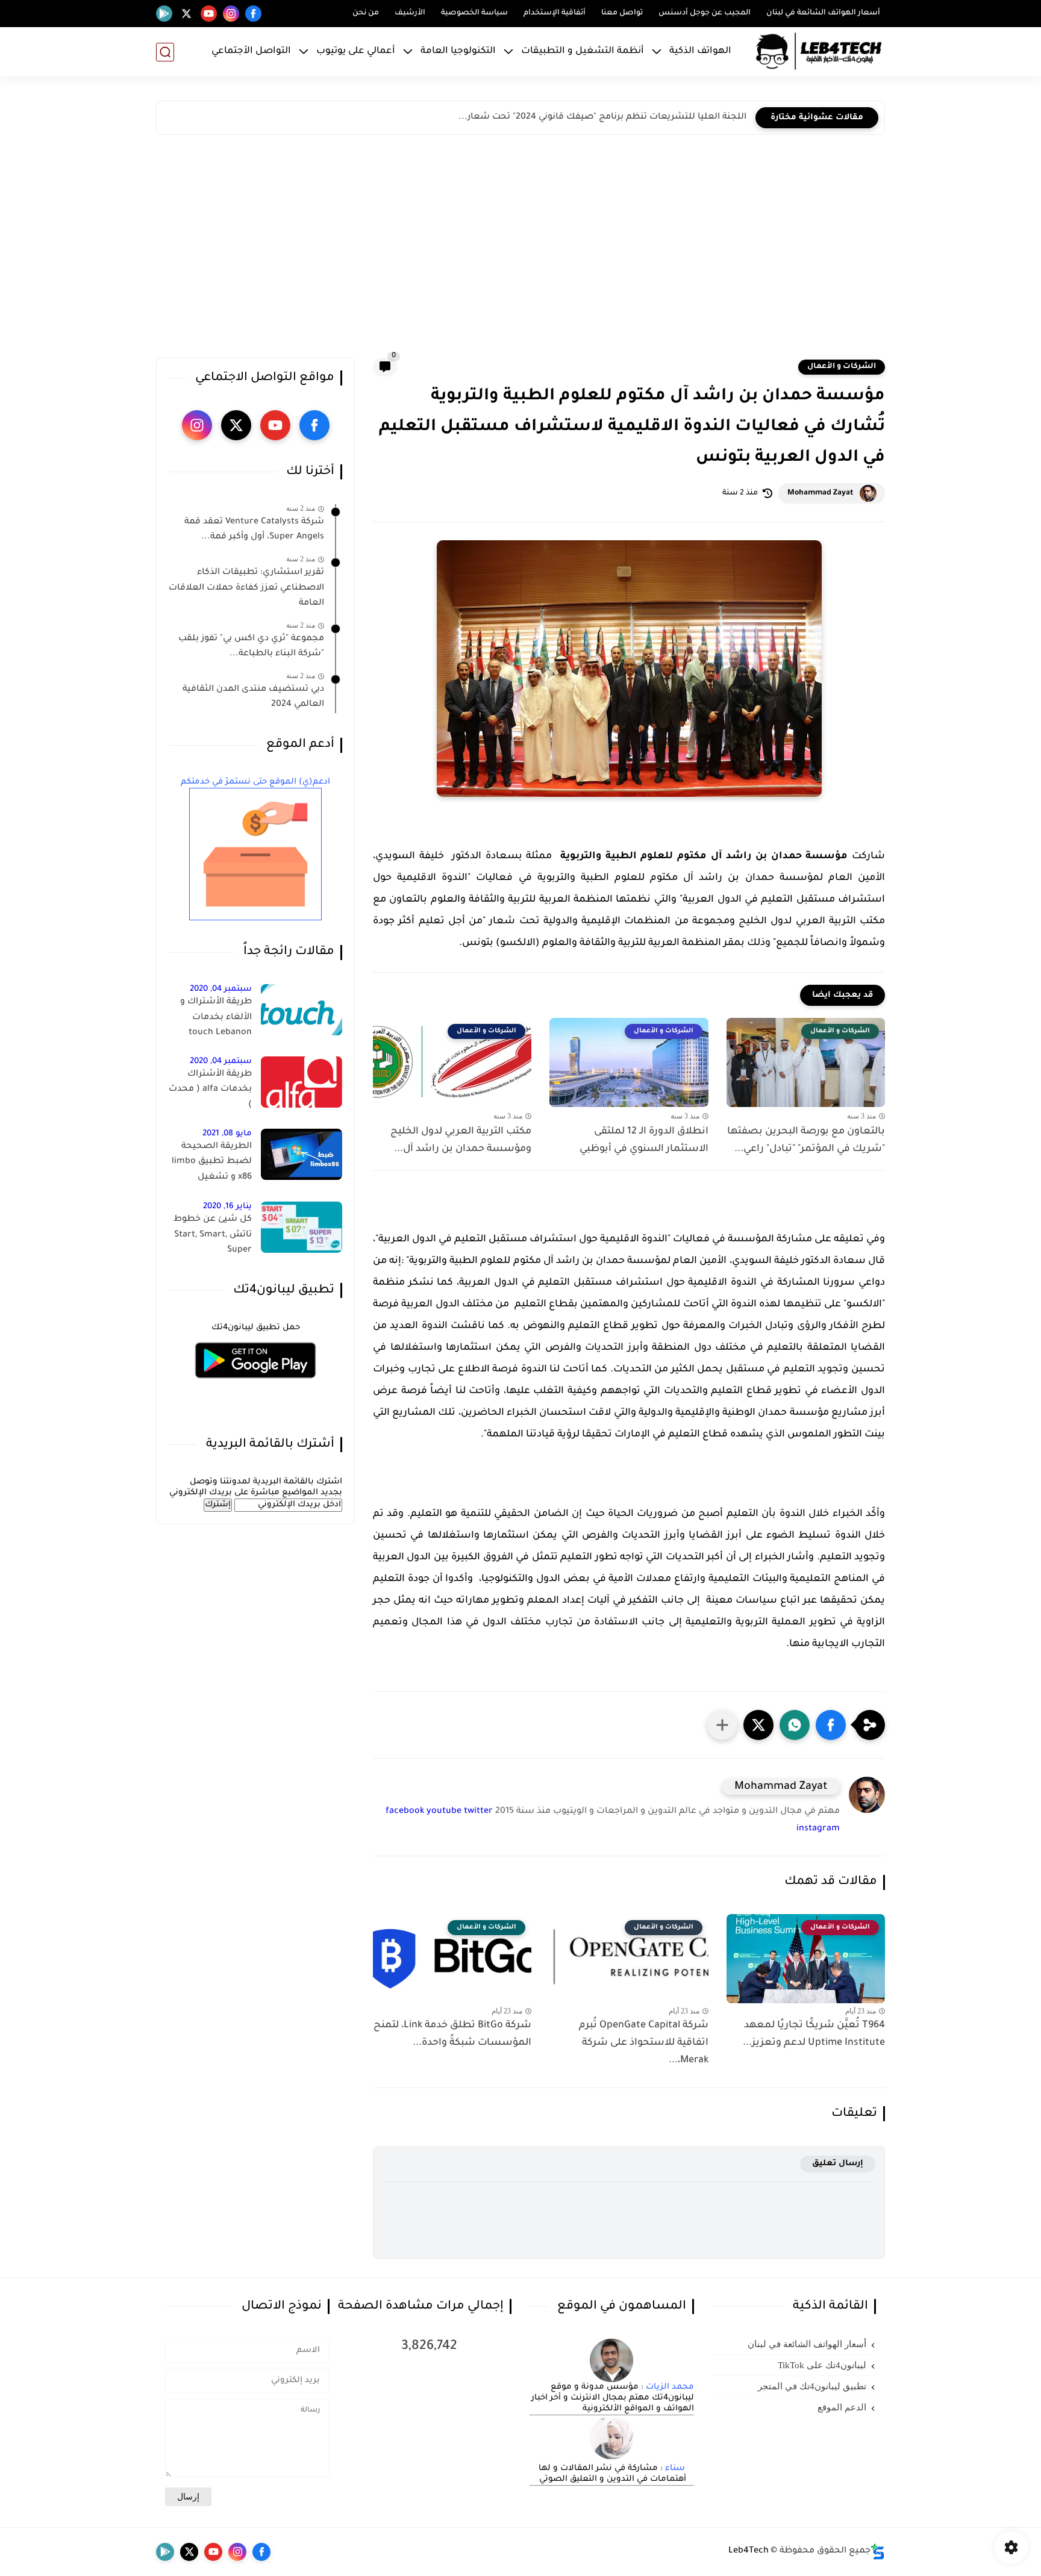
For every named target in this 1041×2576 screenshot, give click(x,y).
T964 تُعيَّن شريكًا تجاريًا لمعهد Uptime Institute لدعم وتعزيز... (814, 2034)
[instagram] (231, 14)
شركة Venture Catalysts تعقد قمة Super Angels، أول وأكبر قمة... (254, 530)
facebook (405, 1812)
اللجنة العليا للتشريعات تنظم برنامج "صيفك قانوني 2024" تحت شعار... (602, 117)
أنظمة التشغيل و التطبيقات (583, 51)
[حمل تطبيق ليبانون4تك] (255, 1386)
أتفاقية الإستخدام (555, 13)
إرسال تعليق (838, 2164)
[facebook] (253, 14)
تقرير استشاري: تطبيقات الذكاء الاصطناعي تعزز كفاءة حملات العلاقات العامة (246, 588)
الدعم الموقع (842, 2407)
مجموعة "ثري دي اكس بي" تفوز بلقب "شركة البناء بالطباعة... (251, 647)
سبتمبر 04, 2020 (221, 989)
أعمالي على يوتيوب (356, 51)
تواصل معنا (622, 13)
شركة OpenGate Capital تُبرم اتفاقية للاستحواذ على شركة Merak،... (643, 2043)
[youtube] (209, 14)
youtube (444, 1812)
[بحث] (165, 52)
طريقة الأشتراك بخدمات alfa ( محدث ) (210, 1090)
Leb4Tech (749, 2551)
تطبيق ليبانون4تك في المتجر (812, 2386)
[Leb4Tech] (819, 52)
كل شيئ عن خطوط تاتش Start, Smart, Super (213, 1235)
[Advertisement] (520, 249)
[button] (831, 1725)
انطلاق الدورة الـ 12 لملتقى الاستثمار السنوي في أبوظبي (644, 1140)
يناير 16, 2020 (227, 1207)
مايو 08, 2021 (227, 1134)
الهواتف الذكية (700, 51)
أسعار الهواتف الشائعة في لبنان (823, 13)
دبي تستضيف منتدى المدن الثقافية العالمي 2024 (253, 697)
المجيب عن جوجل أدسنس (705, 13)
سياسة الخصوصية (474, 13)
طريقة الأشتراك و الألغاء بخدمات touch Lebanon (216, 1018)
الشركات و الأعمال (842, 367)
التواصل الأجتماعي (251, 51)
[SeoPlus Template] (878, 2552)
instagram (818, 1829)
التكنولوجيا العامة (458, 51)
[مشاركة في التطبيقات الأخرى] (722, 1725)
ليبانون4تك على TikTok (822, 2365)
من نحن (366, 13)
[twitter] (186, 14)
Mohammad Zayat (821, 493)
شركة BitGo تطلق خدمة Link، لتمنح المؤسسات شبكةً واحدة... (452, 2034)
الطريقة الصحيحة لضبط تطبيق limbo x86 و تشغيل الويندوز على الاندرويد (211, 1164)
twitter (478, 1812)
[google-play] (164, 14)
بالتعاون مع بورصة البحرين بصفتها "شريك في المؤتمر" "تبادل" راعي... (806, 1140)
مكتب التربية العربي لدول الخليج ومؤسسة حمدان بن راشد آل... (461, 1140)
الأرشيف (410, 13)
